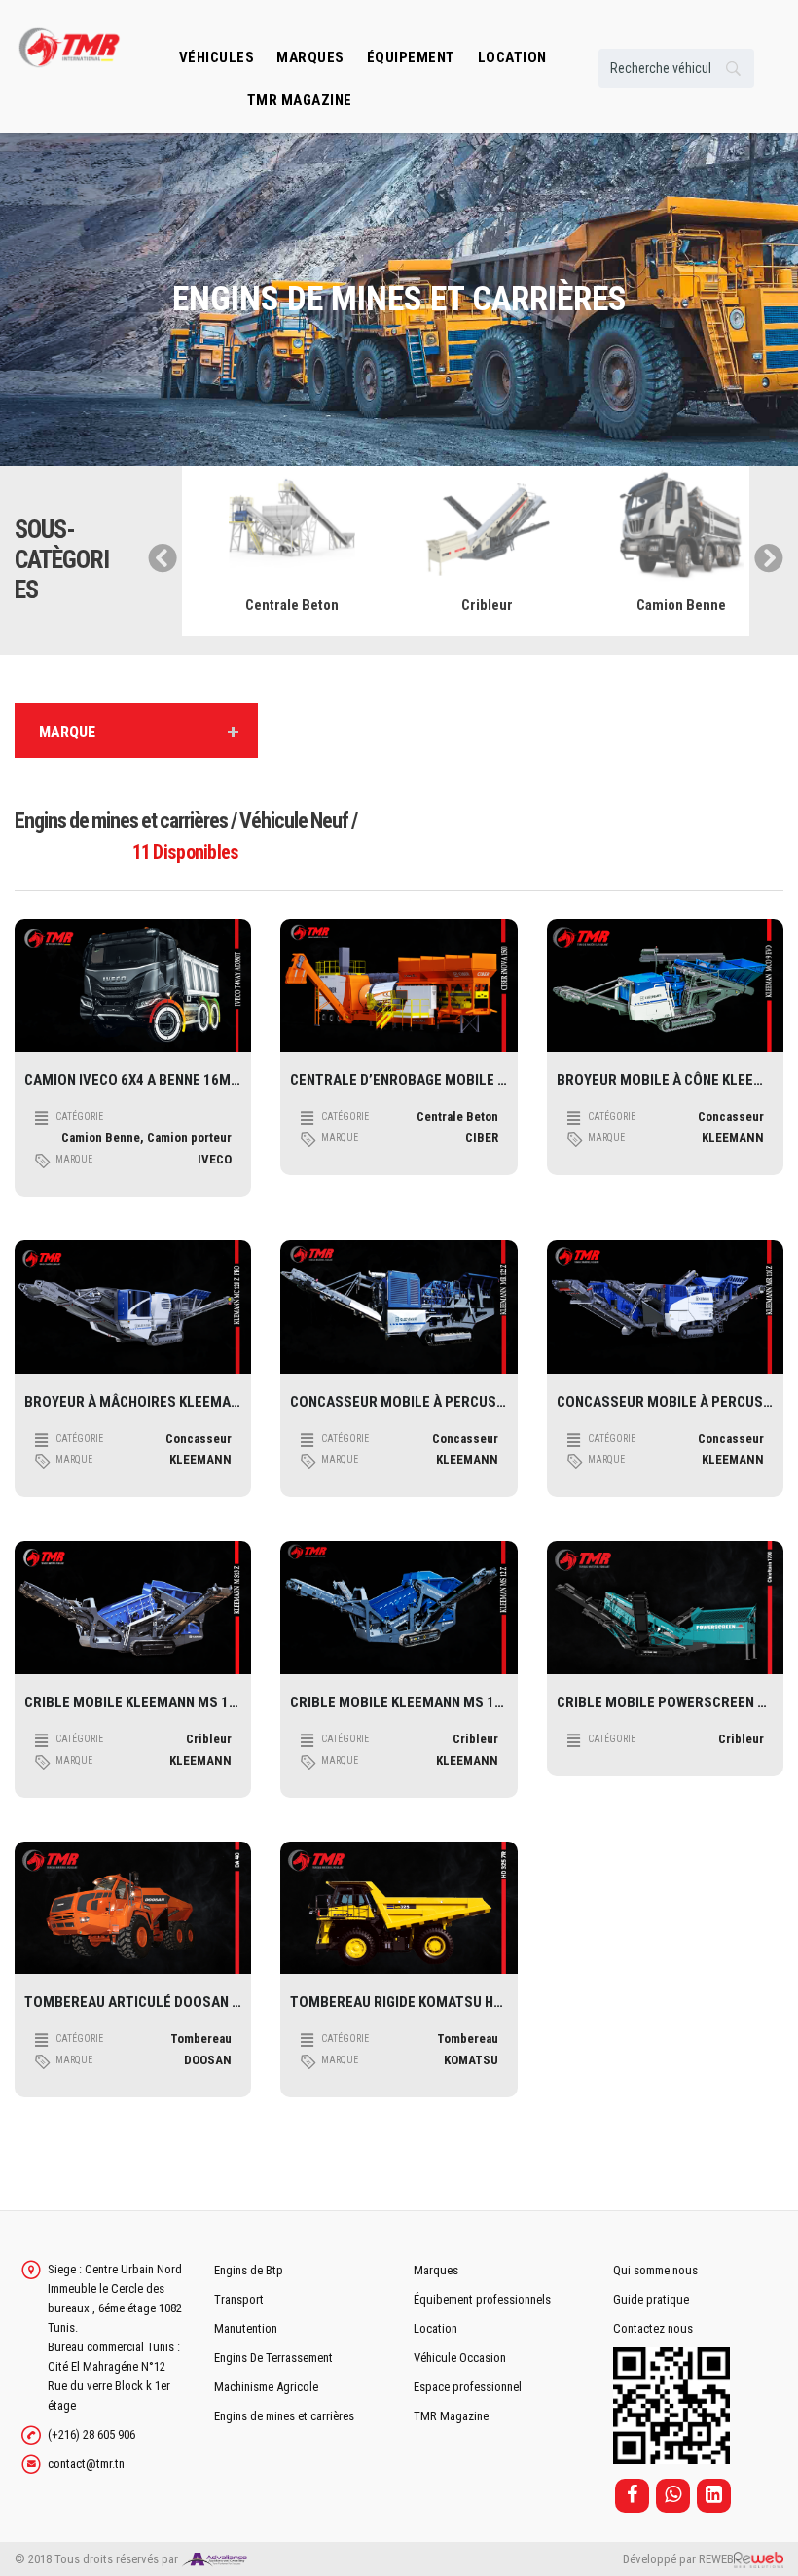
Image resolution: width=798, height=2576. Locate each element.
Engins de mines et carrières (284, 2416)
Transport (239, 2299)
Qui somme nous (655, 2270)
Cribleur (473, 605)
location (512, 57)
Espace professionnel (468, 2387)
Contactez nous (653, 2328)
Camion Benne (669, 605)
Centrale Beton (279, 605)
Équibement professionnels (482, 2299)
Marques (310, 57)
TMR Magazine (451, 2416)
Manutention (246, 2328)
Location (435, 2328)
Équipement (411, 57)
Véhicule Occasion (460, 2358)
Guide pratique (651, 2299)
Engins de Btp (249, 2270)
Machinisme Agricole (266, 2387)
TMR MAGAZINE (300, 100)
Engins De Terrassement (273, 2358)
